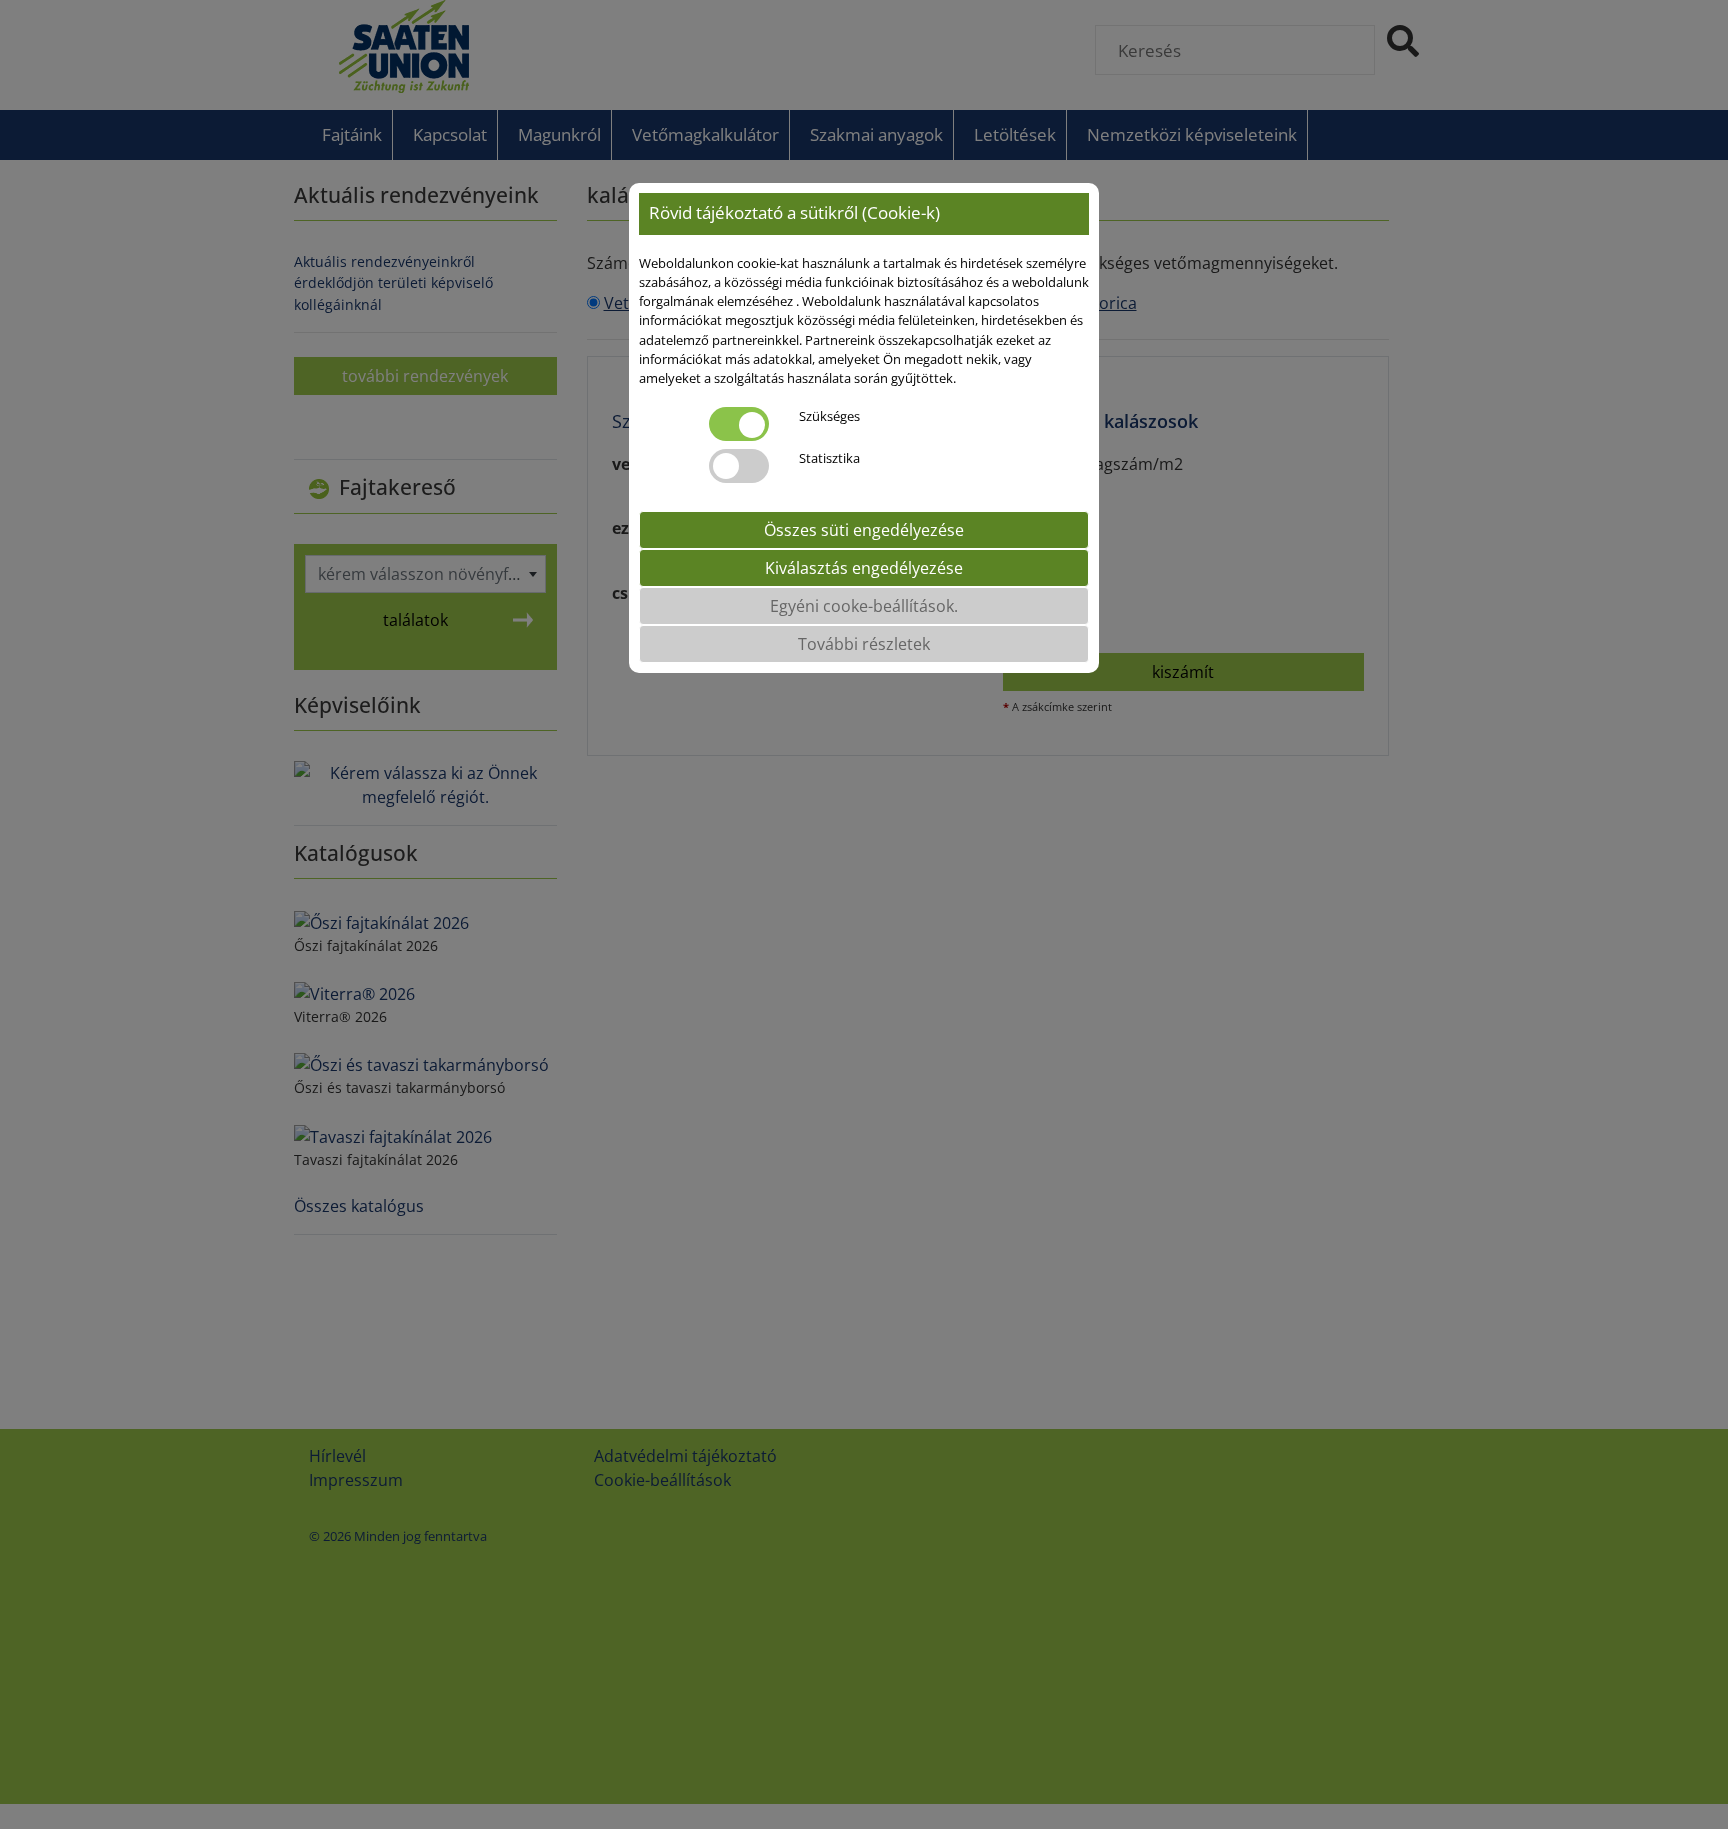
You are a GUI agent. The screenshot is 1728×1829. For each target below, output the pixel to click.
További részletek (864, 645)
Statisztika (829, 459)
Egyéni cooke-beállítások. (864, 607)
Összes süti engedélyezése (864, 531)
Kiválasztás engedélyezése (864, 569)
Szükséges (829, 417)
